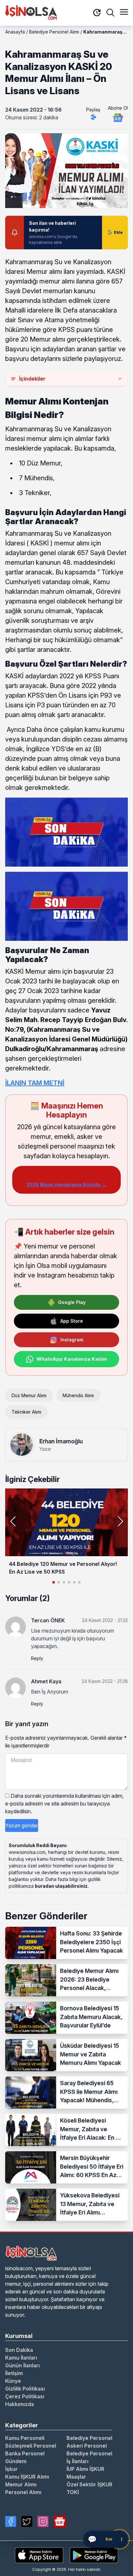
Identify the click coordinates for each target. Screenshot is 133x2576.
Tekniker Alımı (26, 1412)
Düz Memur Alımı (29, 1395)
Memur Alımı (21, 2484)
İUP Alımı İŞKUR (85, 2469)
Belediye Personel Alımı (54, 32)
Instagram (72, 1340)
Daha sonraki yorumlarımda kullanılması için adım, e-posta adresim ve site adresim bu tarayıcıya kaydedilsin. (64, 1804)
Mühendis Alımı (78, 1395)
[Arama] (110, 13)
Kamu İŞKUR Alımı (27, 2477)
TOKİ (73, 2492)
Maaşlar (76, 2477)
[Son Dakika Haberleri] (97, 13)
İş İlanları (77, 2461)
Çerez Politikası (25, 2396)
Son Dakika (19, 2350)
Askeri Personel (87, 2446)
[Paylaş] (93, 117)
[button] (120, 1521)
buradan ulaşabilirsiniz (61, 1886)
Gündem (16, 2461)
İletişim (14, 2373)
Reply (37, 1658)
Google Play (72, 1302)
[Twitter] (27, 2521)
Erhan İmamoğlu (61, 1441)
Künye (13, 2381)
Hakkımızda (20, 2404)
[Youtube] (60, 2521)
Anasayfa (15, 32)
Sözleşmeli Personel (31, 2446)
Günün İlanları (22, 2365)
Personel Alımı (23, 2492)
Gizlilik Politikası (25, 2389)
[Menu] (124, 13)
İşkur (11, 2469)
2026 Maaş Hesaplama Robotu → (66, 1184)
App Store (72, 1321)
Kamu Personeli (25, 2438)
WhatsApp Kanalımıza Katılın (72, 1359)
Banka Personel (25, 2453)
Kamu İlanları (21, 2358)
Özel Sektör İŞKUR (89, 2484)
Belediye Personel (89, 2438)
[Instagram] (43, 2521)
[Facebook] (11, 2521)
